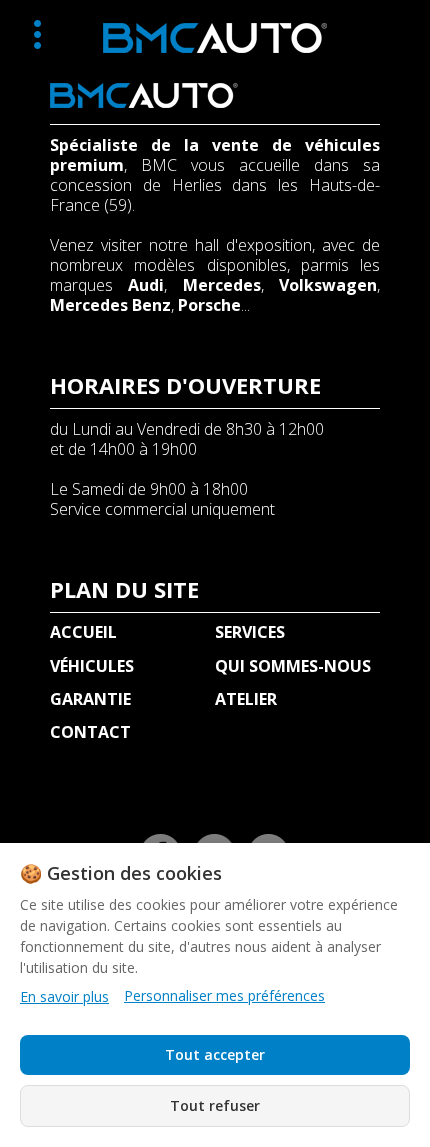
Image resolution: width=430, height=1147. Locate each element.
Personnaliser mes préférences (224, 996)
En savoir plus (64, 996)
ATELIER (246, 699)
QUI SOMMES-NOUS (293, 666)
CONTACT (90, 732)
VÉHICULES (92, 666)
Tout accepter (215, 1054)
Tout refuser (215, 1105)
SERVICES (250, 632)
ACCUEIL (83, 632)
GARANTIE (90, 699)
